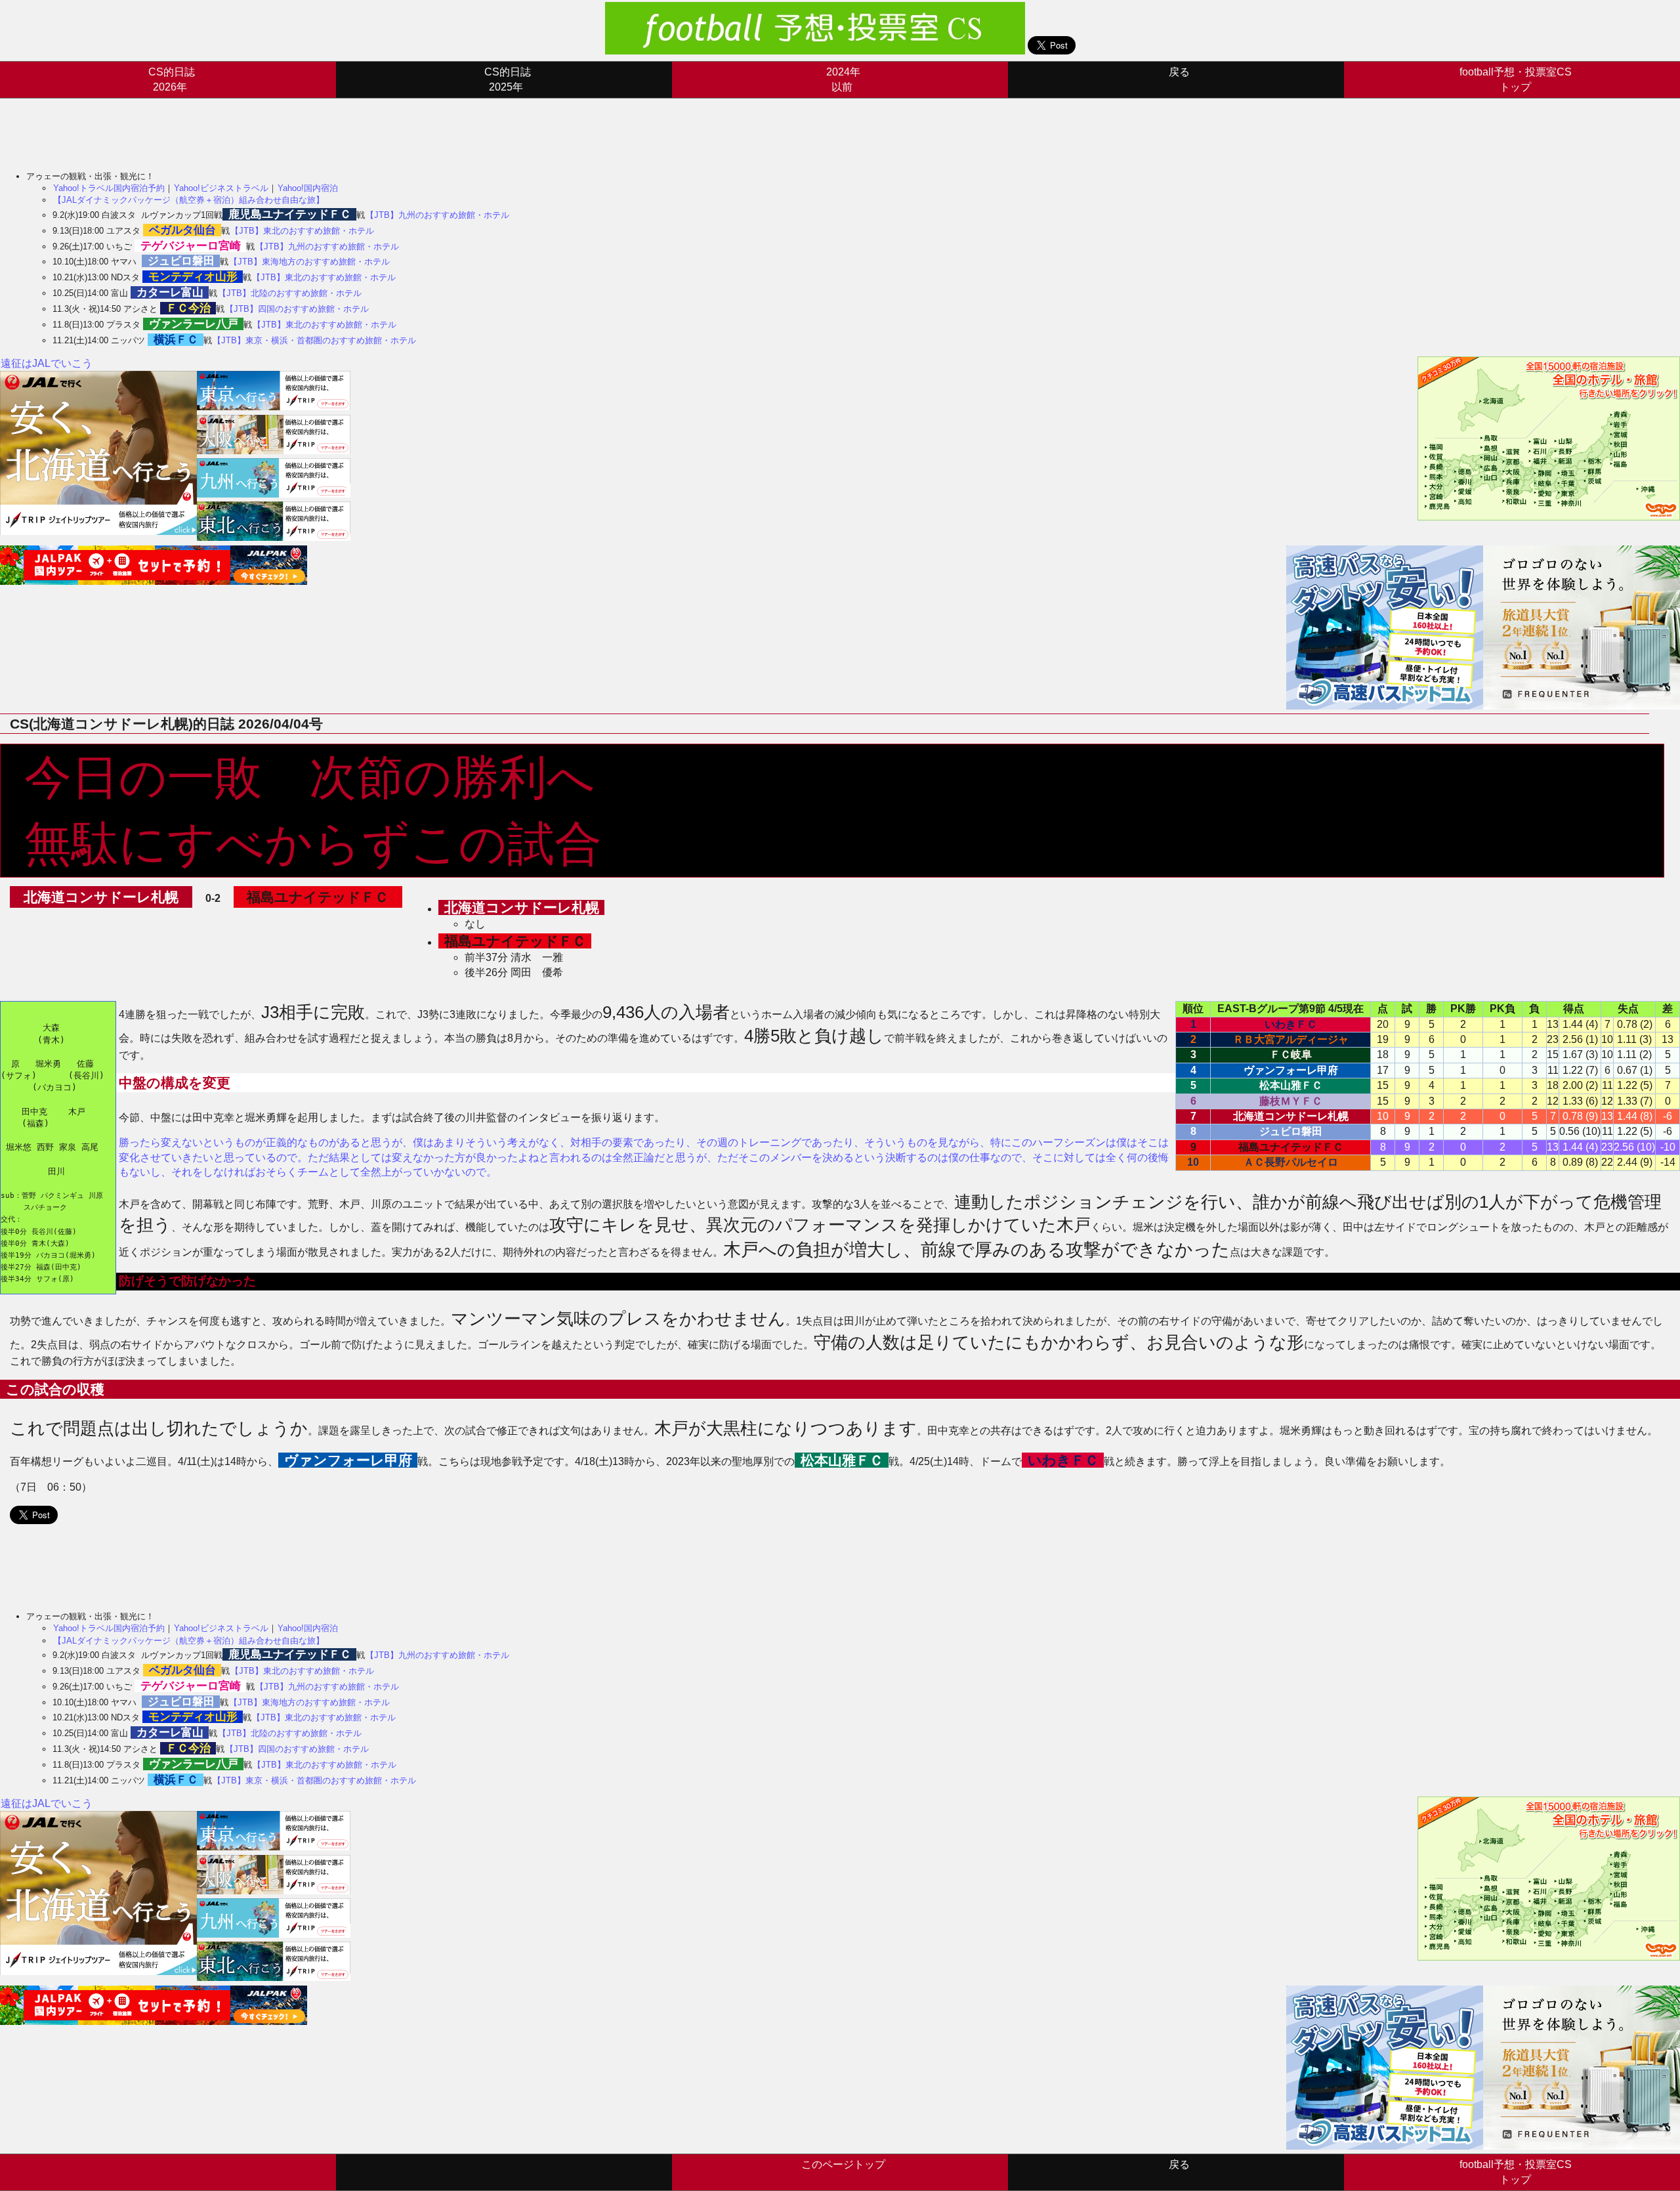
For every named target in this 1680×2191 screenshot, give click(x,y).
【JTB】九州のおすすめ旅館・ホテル (437, 215)
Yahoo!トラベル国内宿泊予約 (109, 188)
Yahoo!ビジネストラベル (221, 188)
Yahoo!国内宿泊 (308, 188)
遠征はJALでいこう (47, 363)
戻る (1179, 72)
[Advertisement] (239, 128)
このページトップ (843, 2164)
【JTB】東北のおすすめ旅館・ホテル (302, 231)
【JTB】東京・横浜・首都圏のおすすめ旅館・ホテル (314, 340)
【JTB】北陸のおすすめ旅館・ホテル (290, 293)
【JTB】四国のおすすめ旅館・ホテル (297, 309)
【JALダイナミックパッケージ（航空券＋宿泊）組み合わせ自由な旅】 (189, 200)
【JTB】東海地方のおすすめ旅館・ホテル (309, 262)
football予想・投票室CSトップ (1516, 79)
